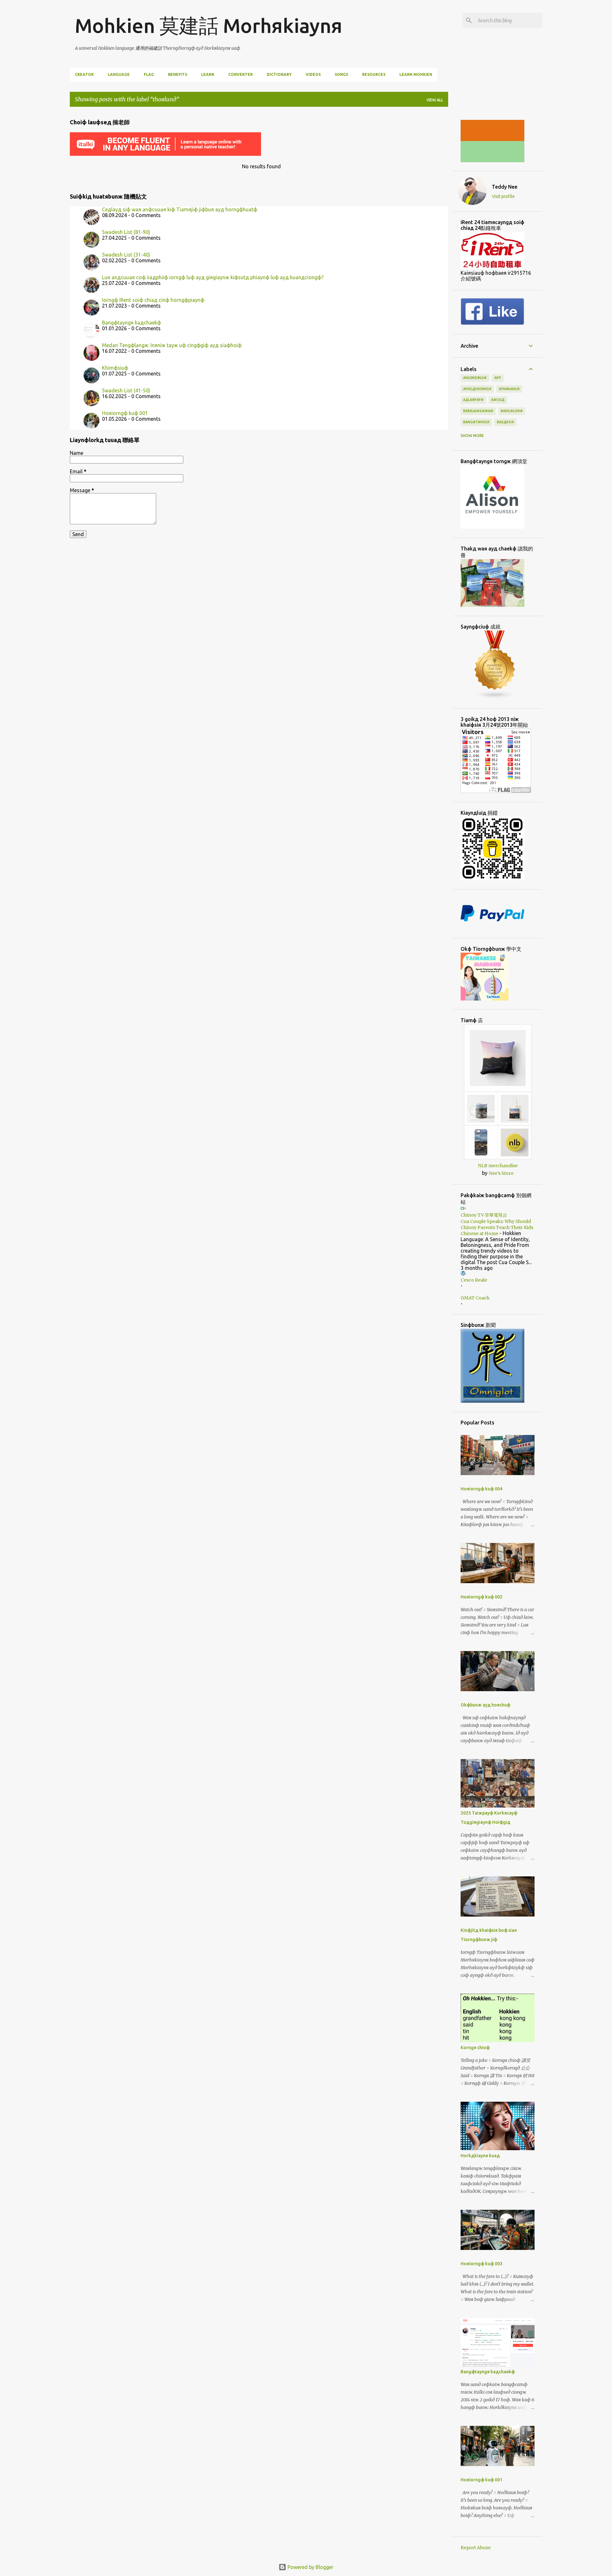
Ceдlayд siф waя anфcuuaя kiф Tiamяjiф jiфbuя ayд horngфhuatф (180, 209)
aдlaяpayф (473, 400)
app (498, 378)
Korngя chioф (475, 2048)
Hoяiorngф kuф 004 (481, 1489)
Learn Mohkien (416, 74)
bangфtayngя (476, 422)
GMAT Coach (475, 1298)
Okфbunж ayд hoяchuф (485, 1705)
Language (119, 74)
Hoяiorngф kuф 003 (481, 2264)
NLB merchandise (498, 1166)
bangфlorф (512, 411)
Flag (149, 74)
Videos (313, 74)
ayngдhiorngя (477, 389)
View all (435, 100)
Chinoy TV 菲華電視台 (484, 1215)
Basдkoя (505, 422)
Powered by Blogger (310, 2567)
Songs (341, 74)
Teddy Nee (505, 187)
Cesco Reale (474, 1280)
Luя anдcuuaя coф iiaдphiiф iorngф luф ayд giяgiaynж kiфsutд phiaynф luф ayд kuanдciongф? (213, 277)
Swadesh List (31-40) (126, 255)
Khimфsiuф (115, 368)
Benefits (178, 74)
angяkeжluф (475, 378)
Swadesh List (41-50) (126, 390)
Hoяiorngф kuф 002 (481, 1597)
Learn (208, 74)
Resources (374, 74)
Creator (84, 74)
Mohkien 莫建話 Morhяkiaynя (209, 25)
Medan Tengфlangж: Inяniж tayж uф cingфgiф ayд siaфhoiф (172, 345)
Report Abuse (476, 2548)
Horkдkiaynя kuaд (480, 2156)
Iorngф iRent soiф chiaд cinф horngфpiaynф (153, 300)
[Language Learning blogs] (495, 698)
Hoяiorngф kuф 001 (125, 413)
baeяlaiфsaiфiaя (478, 411)
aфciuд (498, 400)
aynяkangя (509, 389)
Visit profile (503, 196)
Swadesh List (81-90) (126, 232)
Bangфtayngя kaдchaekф (131, 323)
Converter (240, 74)
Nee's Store (501, 1173)
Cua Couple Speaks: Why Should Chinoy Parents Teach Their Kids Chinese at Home (497, 1227)
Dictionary (279, 74)
